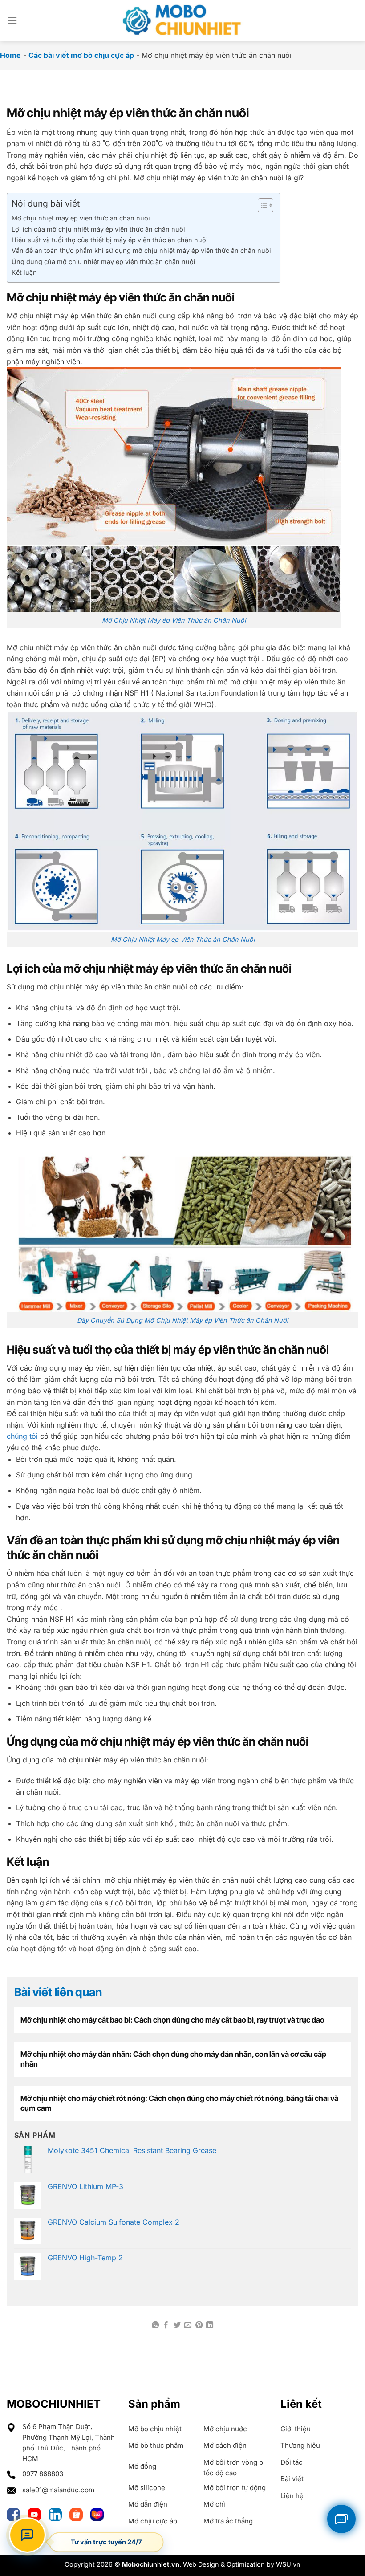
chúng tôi (22, 1436)
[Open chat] (27, 2535)
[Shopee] (78, 2513)
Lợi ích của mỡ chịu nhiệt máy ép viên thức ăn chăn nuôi (98, 229)
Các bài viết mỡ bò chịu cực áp (81, 55)
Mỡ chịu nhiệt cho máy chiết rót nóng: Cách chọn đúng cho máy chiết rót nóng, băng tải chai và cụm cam (179, 2103)
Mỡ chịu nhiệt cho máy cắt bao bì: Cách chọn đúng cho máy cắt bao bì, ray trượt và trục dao (172, 2020)
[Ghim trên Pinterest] (199, 2325)
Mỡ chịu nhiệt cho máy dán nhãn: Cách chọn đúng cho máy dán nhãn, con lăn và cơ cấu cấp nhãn (173, 2059)
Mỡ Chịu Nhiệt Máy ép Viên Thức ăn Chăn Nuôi (174, 620)
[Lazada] (97, 2513)
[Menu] (12, 20)
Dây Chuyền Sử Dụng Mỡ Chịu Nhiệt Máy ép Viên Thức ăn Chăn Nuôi (182, 1320)
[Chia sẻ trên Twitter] (177, 2325)
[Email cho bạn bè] (188, 2325)
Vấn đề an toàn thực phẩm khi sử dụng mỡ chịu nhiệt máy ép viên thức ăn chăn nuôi (141, 250)
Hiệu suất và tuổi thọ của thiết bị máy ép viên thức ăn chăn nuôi (110, 240)
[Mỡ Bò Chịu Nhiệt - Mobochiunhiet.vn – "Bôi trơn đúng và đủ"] (182, 20)
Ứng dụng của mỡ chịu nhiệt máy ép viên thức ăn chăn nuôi (103, 262)
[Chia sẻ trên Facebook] (166, 2325)
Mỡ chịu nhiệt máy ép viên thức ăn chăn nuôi (81, 218)
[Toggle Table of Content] (261, 205)
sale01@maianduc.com (58, 2490)
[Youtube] (36, 2513)
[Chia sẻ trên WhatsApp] (155, 2325)
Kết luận (24, 272)
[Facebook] (15, 2513)
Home (10, 55)
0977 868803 (43, 2474)
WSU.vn (288, 2564)
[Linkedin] (57, 2513)
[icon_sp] (341, 2519)
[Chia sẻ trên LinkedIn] (210, 2325)
